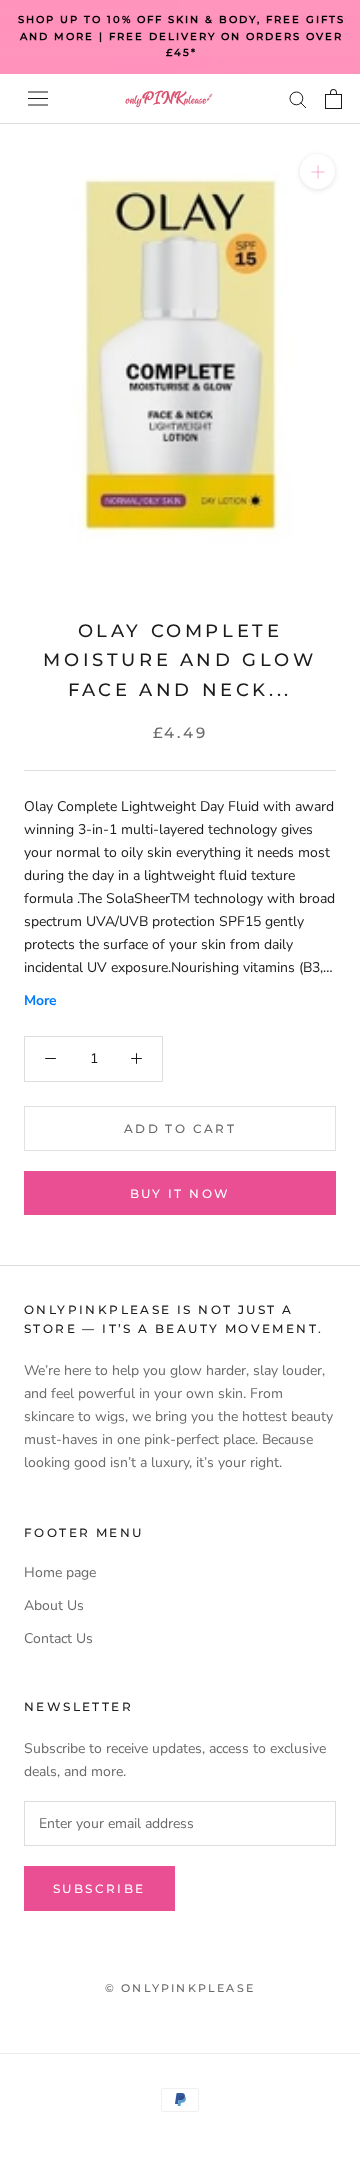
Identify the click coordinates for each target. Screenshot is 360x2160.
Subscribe (99, 1888)
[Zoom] (317, 170)
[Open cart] (333, 99)
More (40, 1000)
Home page (60, 1572)
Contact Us (58, 1638)
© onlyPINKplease (180, 1988)
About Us (54, 1605)
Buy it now (180, 1193)
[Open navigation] (38, 98)
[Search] (298, 98)
